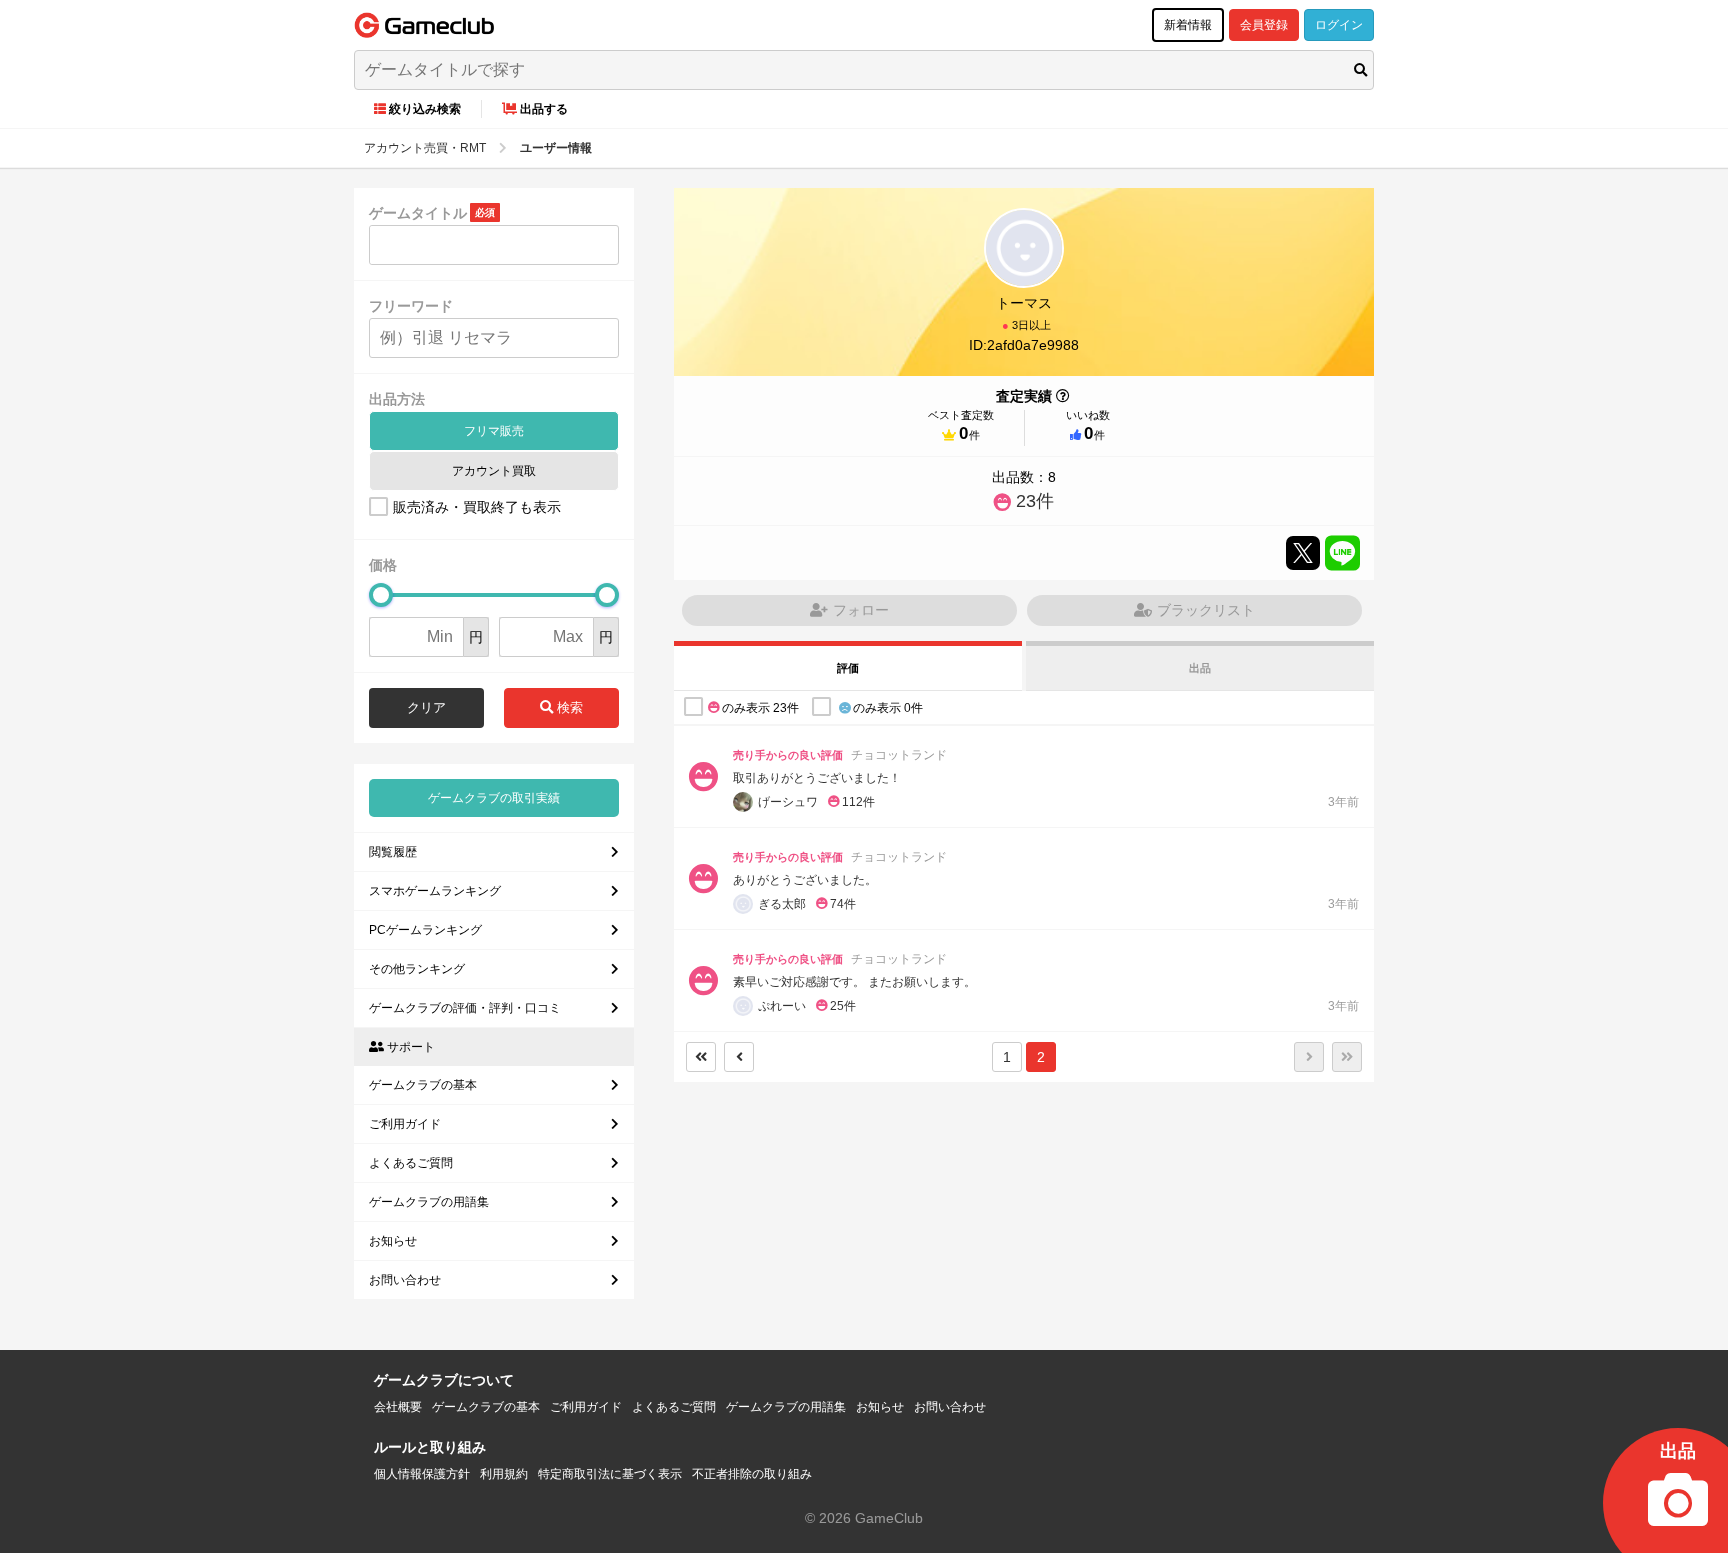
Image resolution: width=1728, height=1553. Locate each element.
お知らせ (393, 1241)
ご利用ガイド (405, 1124)
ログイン (1339, 25)
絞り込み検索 (425, 109)
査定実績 (1024, 396)
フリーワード (411, 306)
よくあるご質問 (411, 1163)
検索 (568, 707)
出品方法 (397, 399)
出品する (544, 109)
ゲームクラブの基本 (423, 1085)
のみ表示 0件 (888, 708)
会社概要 (398, 1407)
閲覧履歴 (393, 852)
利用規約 (504, 1474)
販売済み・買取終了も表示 (477, 507)
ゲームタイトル (418, 213)
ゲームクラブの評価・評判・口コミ (465, 1008)
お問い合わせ (405, 1280)
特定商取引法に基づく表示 (610, 1474)
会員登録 (1264, 25)
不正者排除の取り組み (752, 1474)
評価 (848, 668)
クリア (426, 707)
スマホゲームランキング (435, 891)
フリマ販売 (494, 431)
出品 (1200, 668)
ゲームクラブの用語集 (429, 1202)
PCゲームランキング (425, 930)
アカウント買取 (494, 471)
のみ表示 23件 (760, 708)
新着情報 (1188, 25)
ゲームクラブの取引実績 (494, 798)
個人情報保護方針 (422, 1474)
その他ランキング (417, 969)
